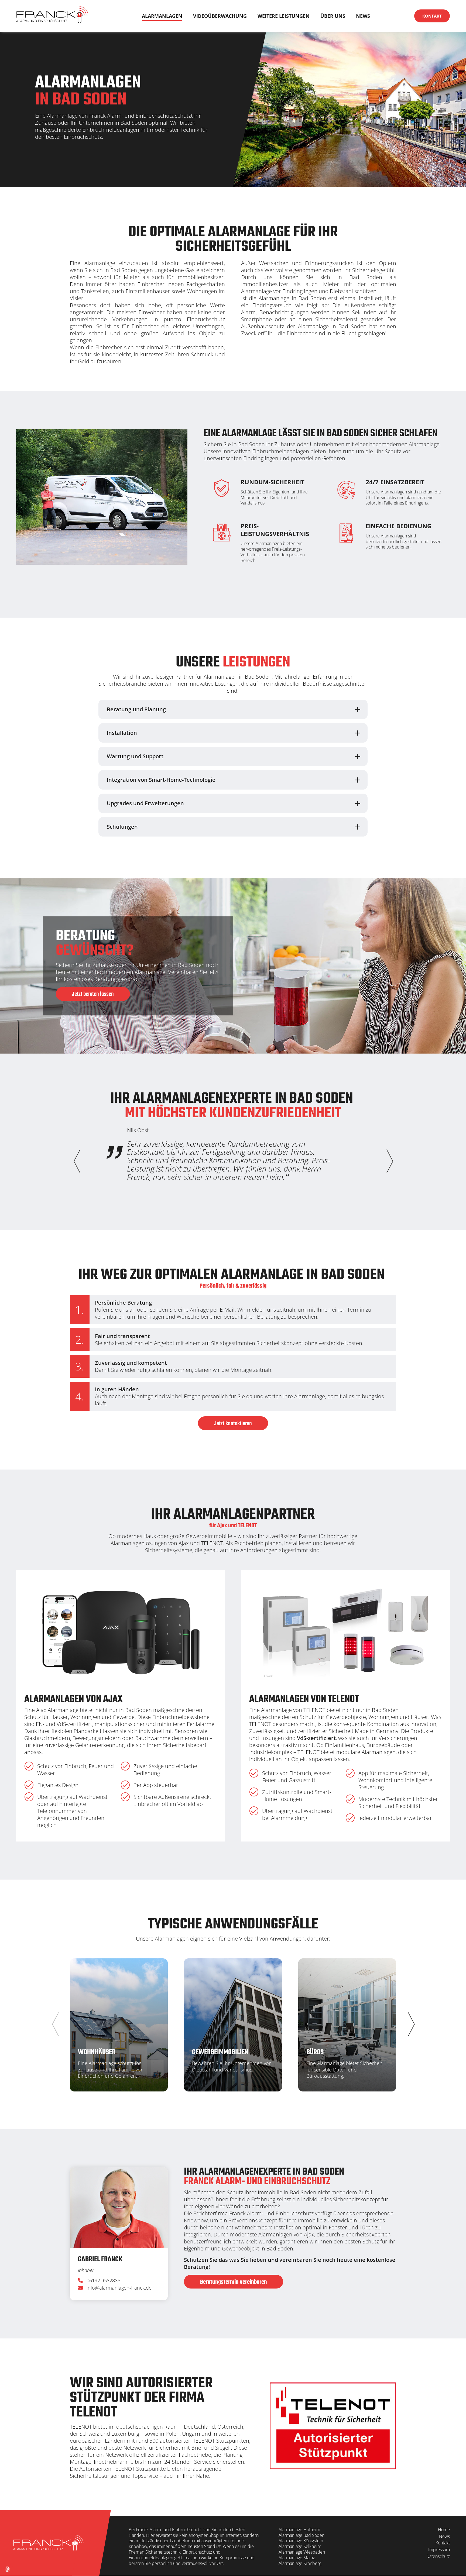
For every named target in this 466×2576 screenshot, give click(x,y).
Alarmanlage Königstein (301, 2541)
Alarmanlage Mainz (297, 2558)
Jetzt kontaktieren (233, 1424)
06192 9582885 (104, 2281)
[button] (389, 1161)
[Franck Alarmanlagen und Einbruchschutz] (52, 16)
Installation (122, 733)
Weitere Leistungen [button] (284, 16)
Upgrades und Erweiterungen (145, 803)
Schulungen (122, 827)
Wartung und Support (135, 756)
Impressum (439, 2550)
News (363, 16)
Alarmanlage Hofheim (299, 2530)
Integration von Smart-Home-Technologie (161, 780)
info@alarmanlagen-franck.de (119, 2288)
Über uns (333, 16)
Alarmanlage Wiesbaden (302, 2552)
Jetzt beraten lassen (93, 994)
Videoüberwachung (220, 16)
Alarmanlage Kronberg (300, 2563)
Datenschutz (438, 2556)
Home (444, 2530)
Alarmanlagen (162, 16)
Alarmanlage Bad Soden (301, 2535)
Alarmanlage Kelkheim (300, 2546)
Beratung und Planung (136, 709)
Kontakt (432, 16)
